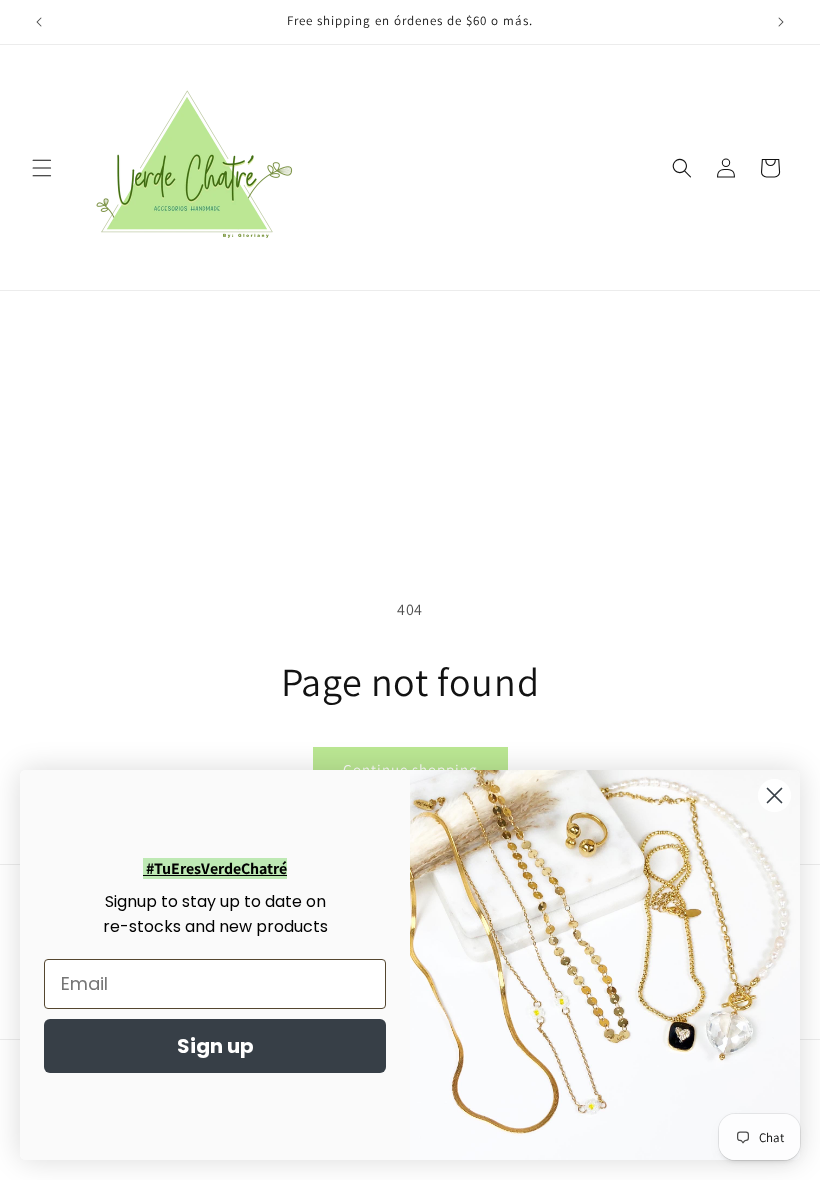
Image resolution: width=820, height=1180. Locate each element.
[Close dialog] (774, 795)
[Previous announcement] (39, 22)
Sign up (215, 1046)
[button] (42, 168)
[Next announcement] (781, 22)
